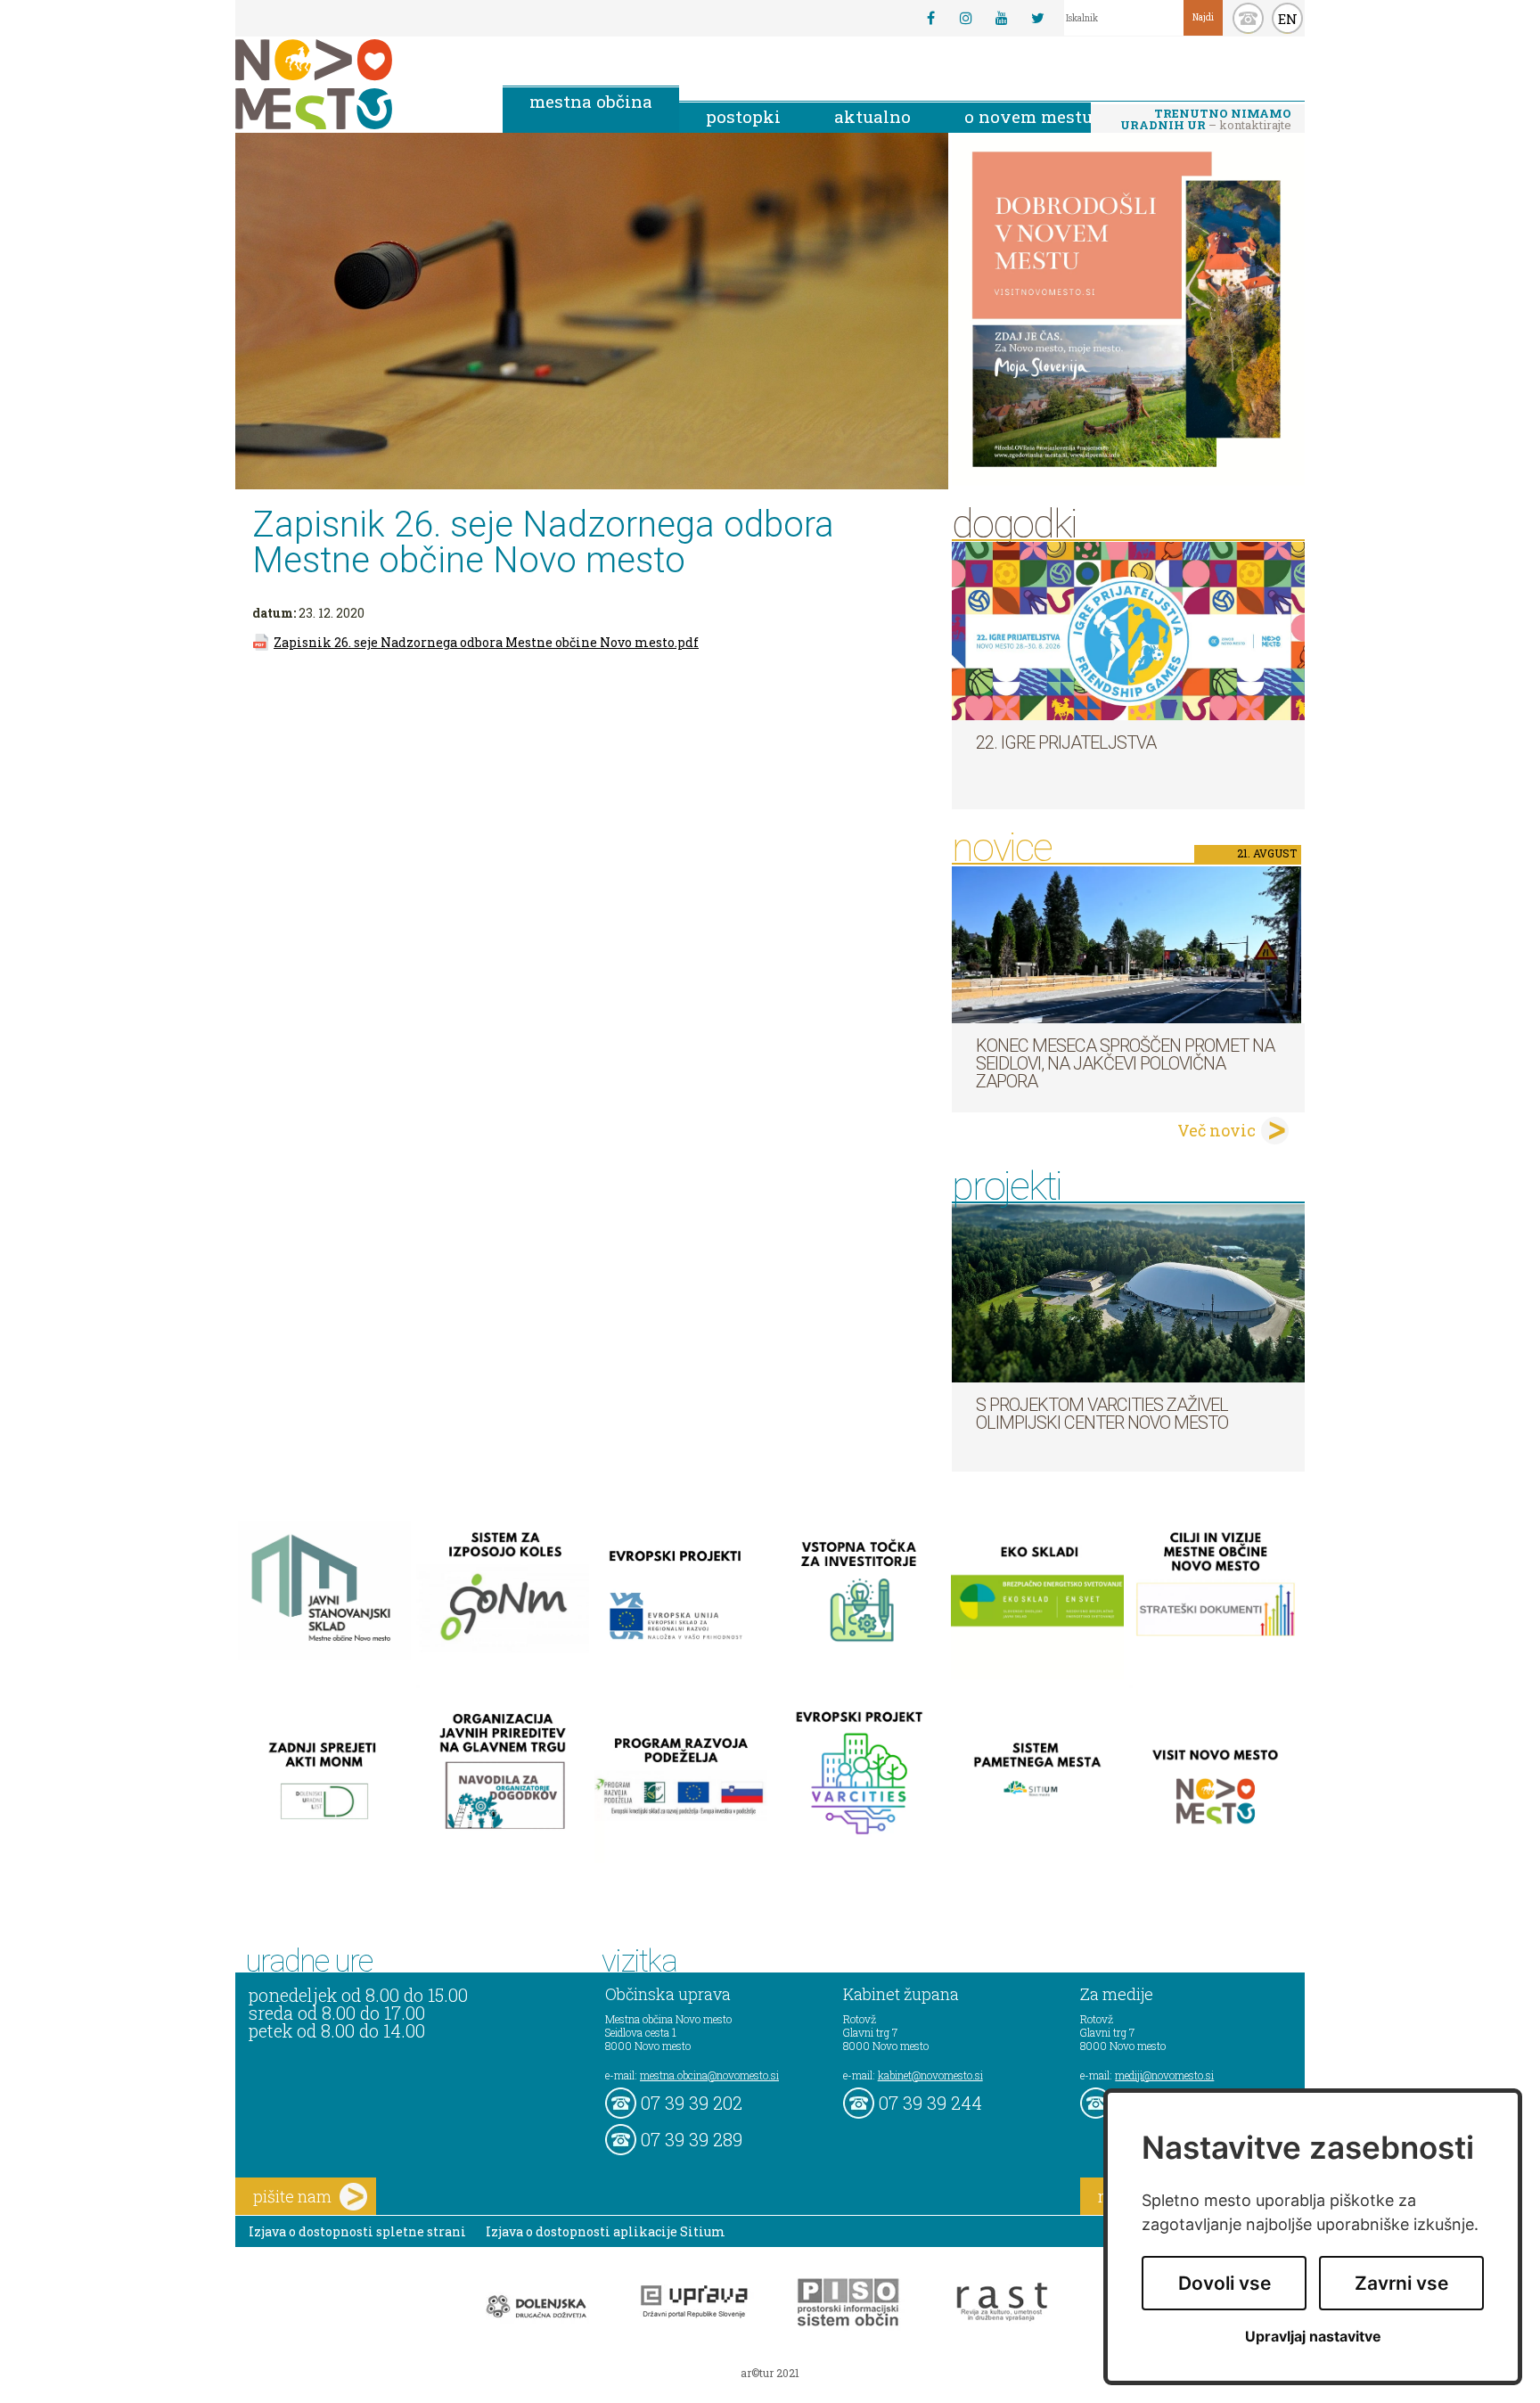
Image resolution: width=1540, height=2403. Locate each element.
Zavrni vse (1401, 2283)
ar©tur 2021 (770, 2373)
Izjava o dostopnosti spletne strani (357, 2231)
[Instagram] (966, 18)
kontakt (1248, 18)
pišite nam (292, 2196)
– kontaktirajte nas (1206, 120)
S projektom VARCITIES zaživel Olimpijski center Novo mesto (1102, 1414)
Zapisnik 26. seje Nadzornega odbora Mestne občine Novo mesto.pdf (486, 642)
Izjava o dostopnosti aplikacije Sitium (606, 2231)
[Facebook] (930, 18)
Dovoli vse (1225, 2283)
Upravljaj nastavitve (1313, 2337)
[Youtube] (1002, 18)
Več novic (1216, 1130)
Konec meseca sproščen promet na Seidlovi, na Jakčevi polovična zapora (1125, 1063)
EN (1288, 19)
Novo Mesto (356, 84)
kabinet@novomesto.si (930, 2075)
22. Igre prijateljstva (1066, 742)
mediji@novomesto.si (1164, 2075)
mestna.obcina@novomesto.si (709, 2075)
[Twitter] (1037, 18)
